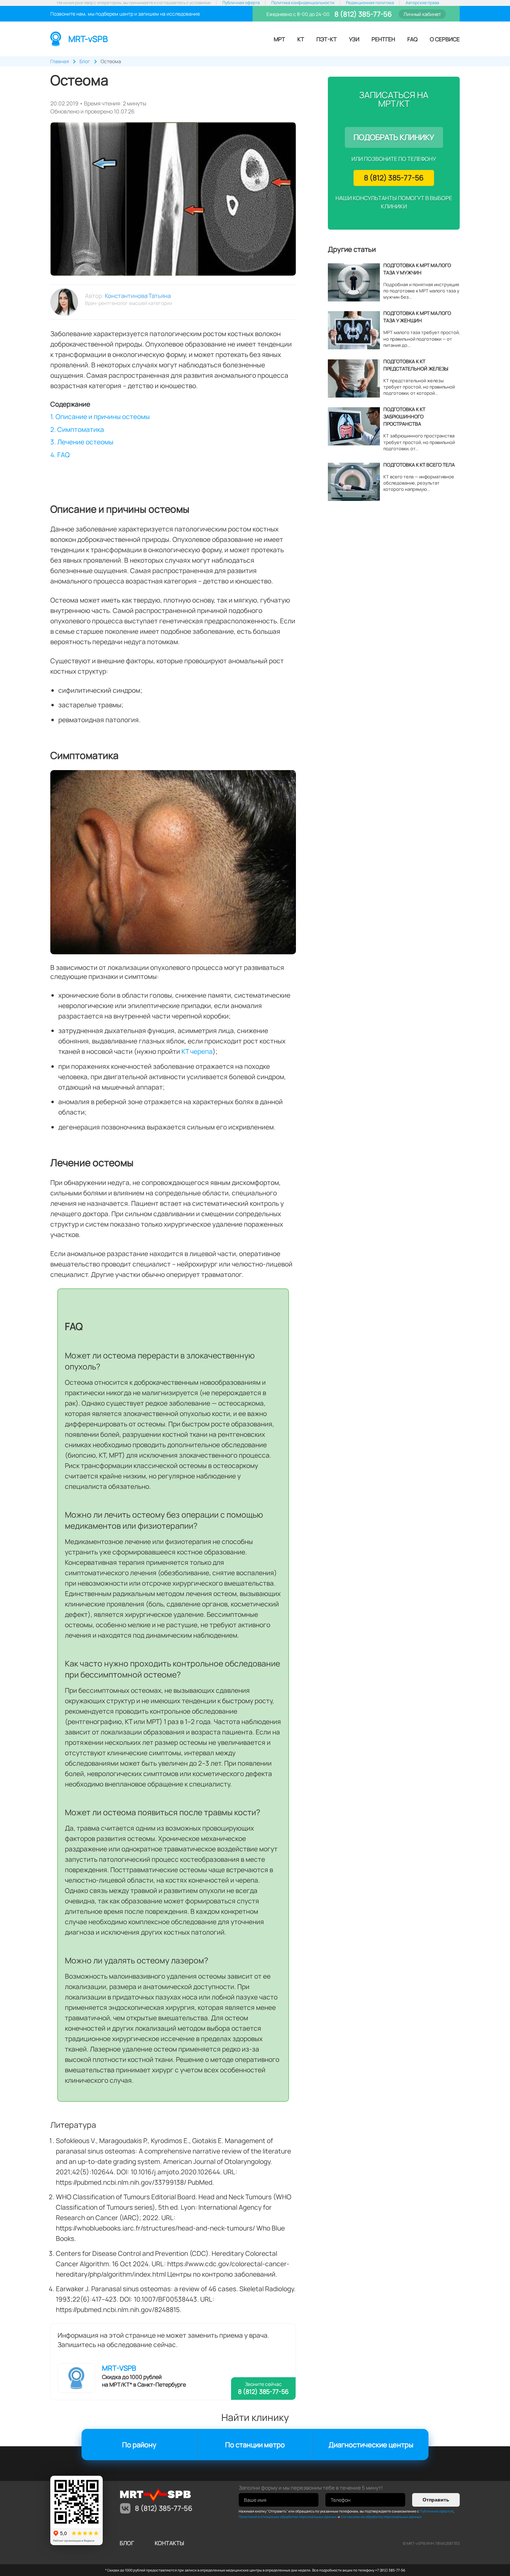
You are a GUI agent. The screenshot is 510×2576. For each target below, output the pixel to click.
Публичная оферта (241, 3)
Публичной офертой (437, 2511)
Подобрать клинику (394, 137)
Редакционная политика (370, 3)
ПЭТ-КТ (327, 39)
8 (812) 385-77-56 (362, 14)
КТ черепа (197, 1051)
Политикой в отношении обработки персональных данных (288, 2517)
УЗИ (354, 39)
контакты (169, 2543)
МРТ (279, 39)
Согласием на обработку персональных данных (381, 2517)
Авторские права (422, 3)
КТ (301, 39)
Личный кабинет (422, 14)
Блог (127, 2543)
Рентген (383, 39)
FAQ (413, 39)
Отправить (436, 2500)
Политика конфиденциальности (303, 3)
